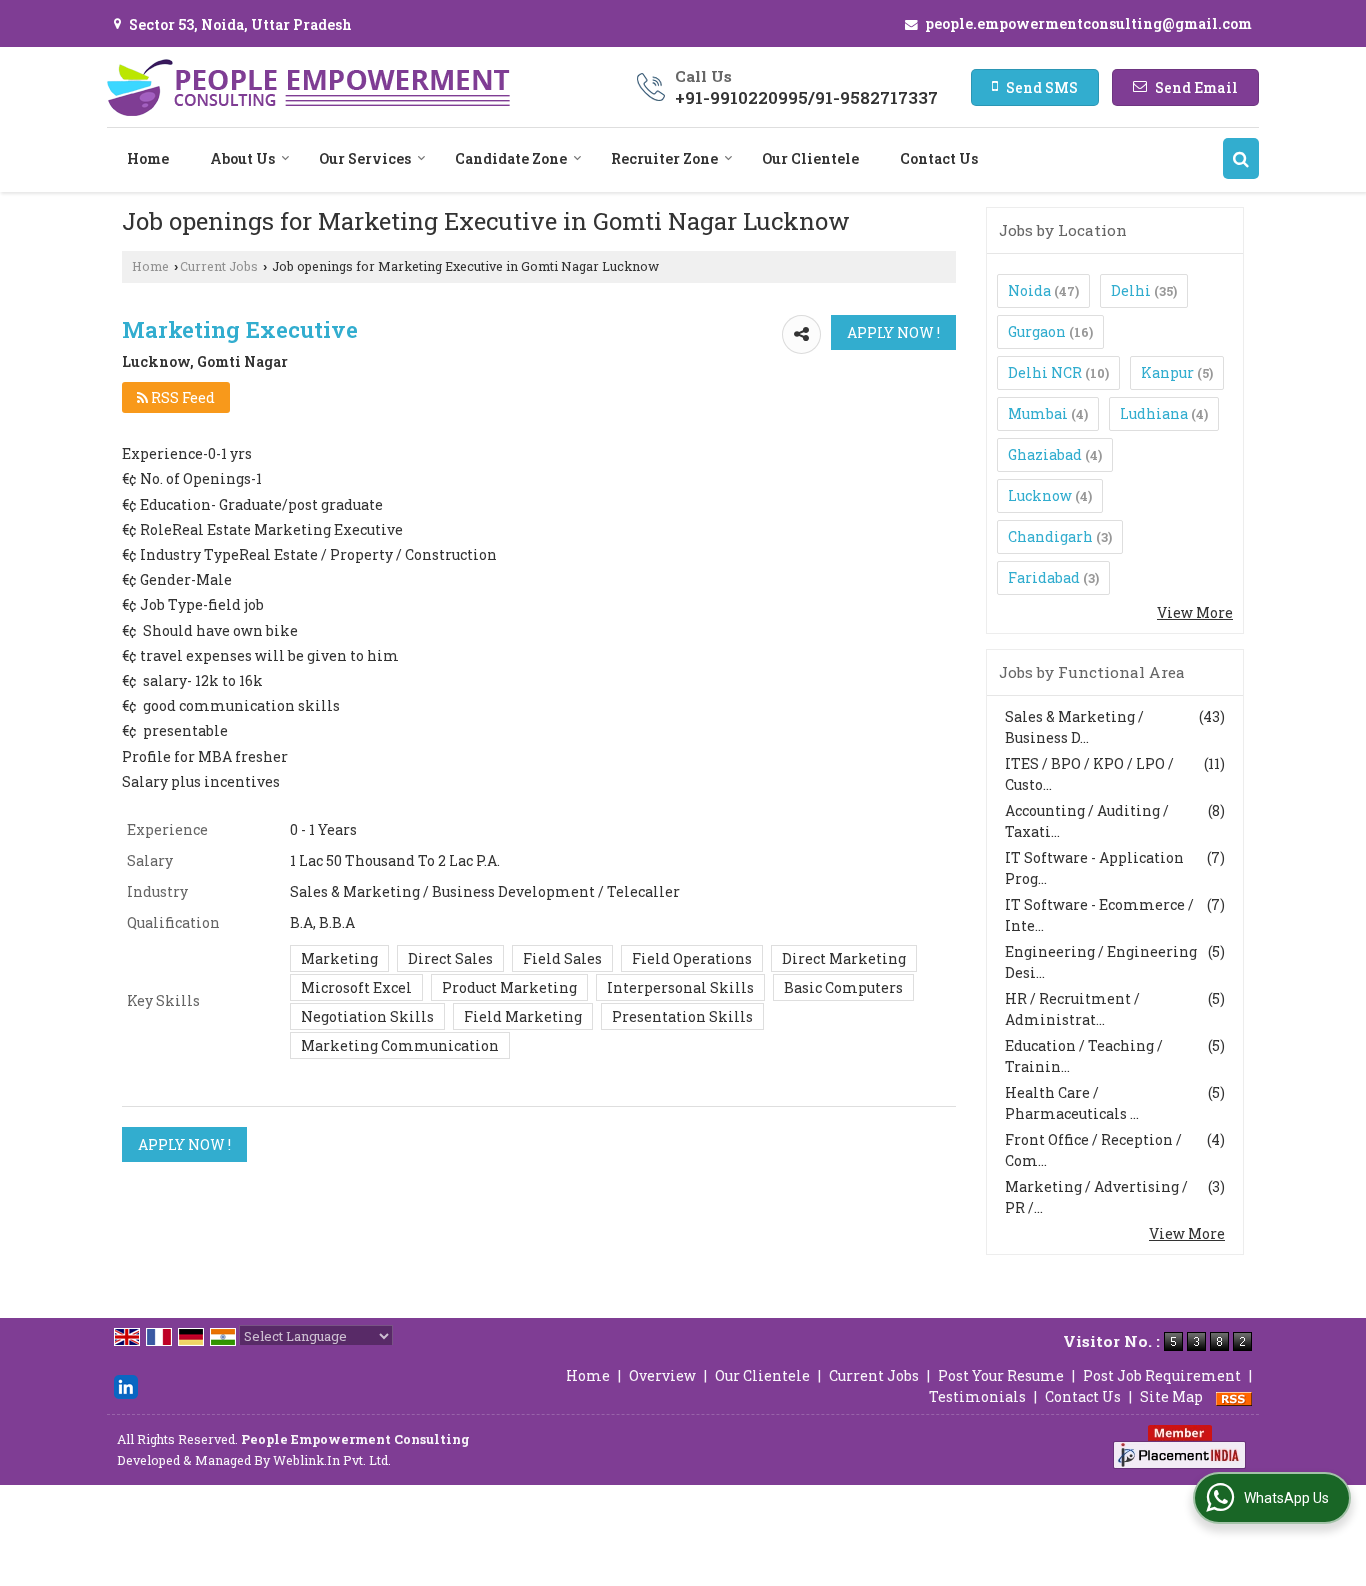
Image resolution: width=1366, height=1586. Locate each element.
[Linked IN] (126, 1384)
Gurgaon (1037, 331)
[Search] (1241, 158)
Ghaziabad (1045, 454)
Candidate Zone (511, 158)
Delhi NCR (1045, 372)
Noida (1029, 290)
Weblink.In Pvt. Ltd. (332, 1460)
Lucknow (1040, 495)
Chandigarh (1050, 536)
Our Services (365, 158)
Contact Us (939, 158)
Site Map (1171, 1396)
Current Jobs (219, 266)
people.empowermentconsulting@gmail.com (1088, 23)
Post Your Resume (1001, 1375)
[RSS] (1234, 1396)
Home (148, 158)
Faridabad (1044, 577)
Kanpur (1167, 372)
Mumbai (1038, 413)
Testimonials (977, 1396)
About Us (242, 158)
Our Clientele (810, 158)
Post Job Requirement (1162, 1375)
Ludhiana (1154, 413)
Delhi (1131, 290)
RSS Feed (181, 397)
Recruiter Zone (664, 158)
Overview (662, 1375)
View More (1195, 612)
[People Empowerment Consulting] (308, 87)
